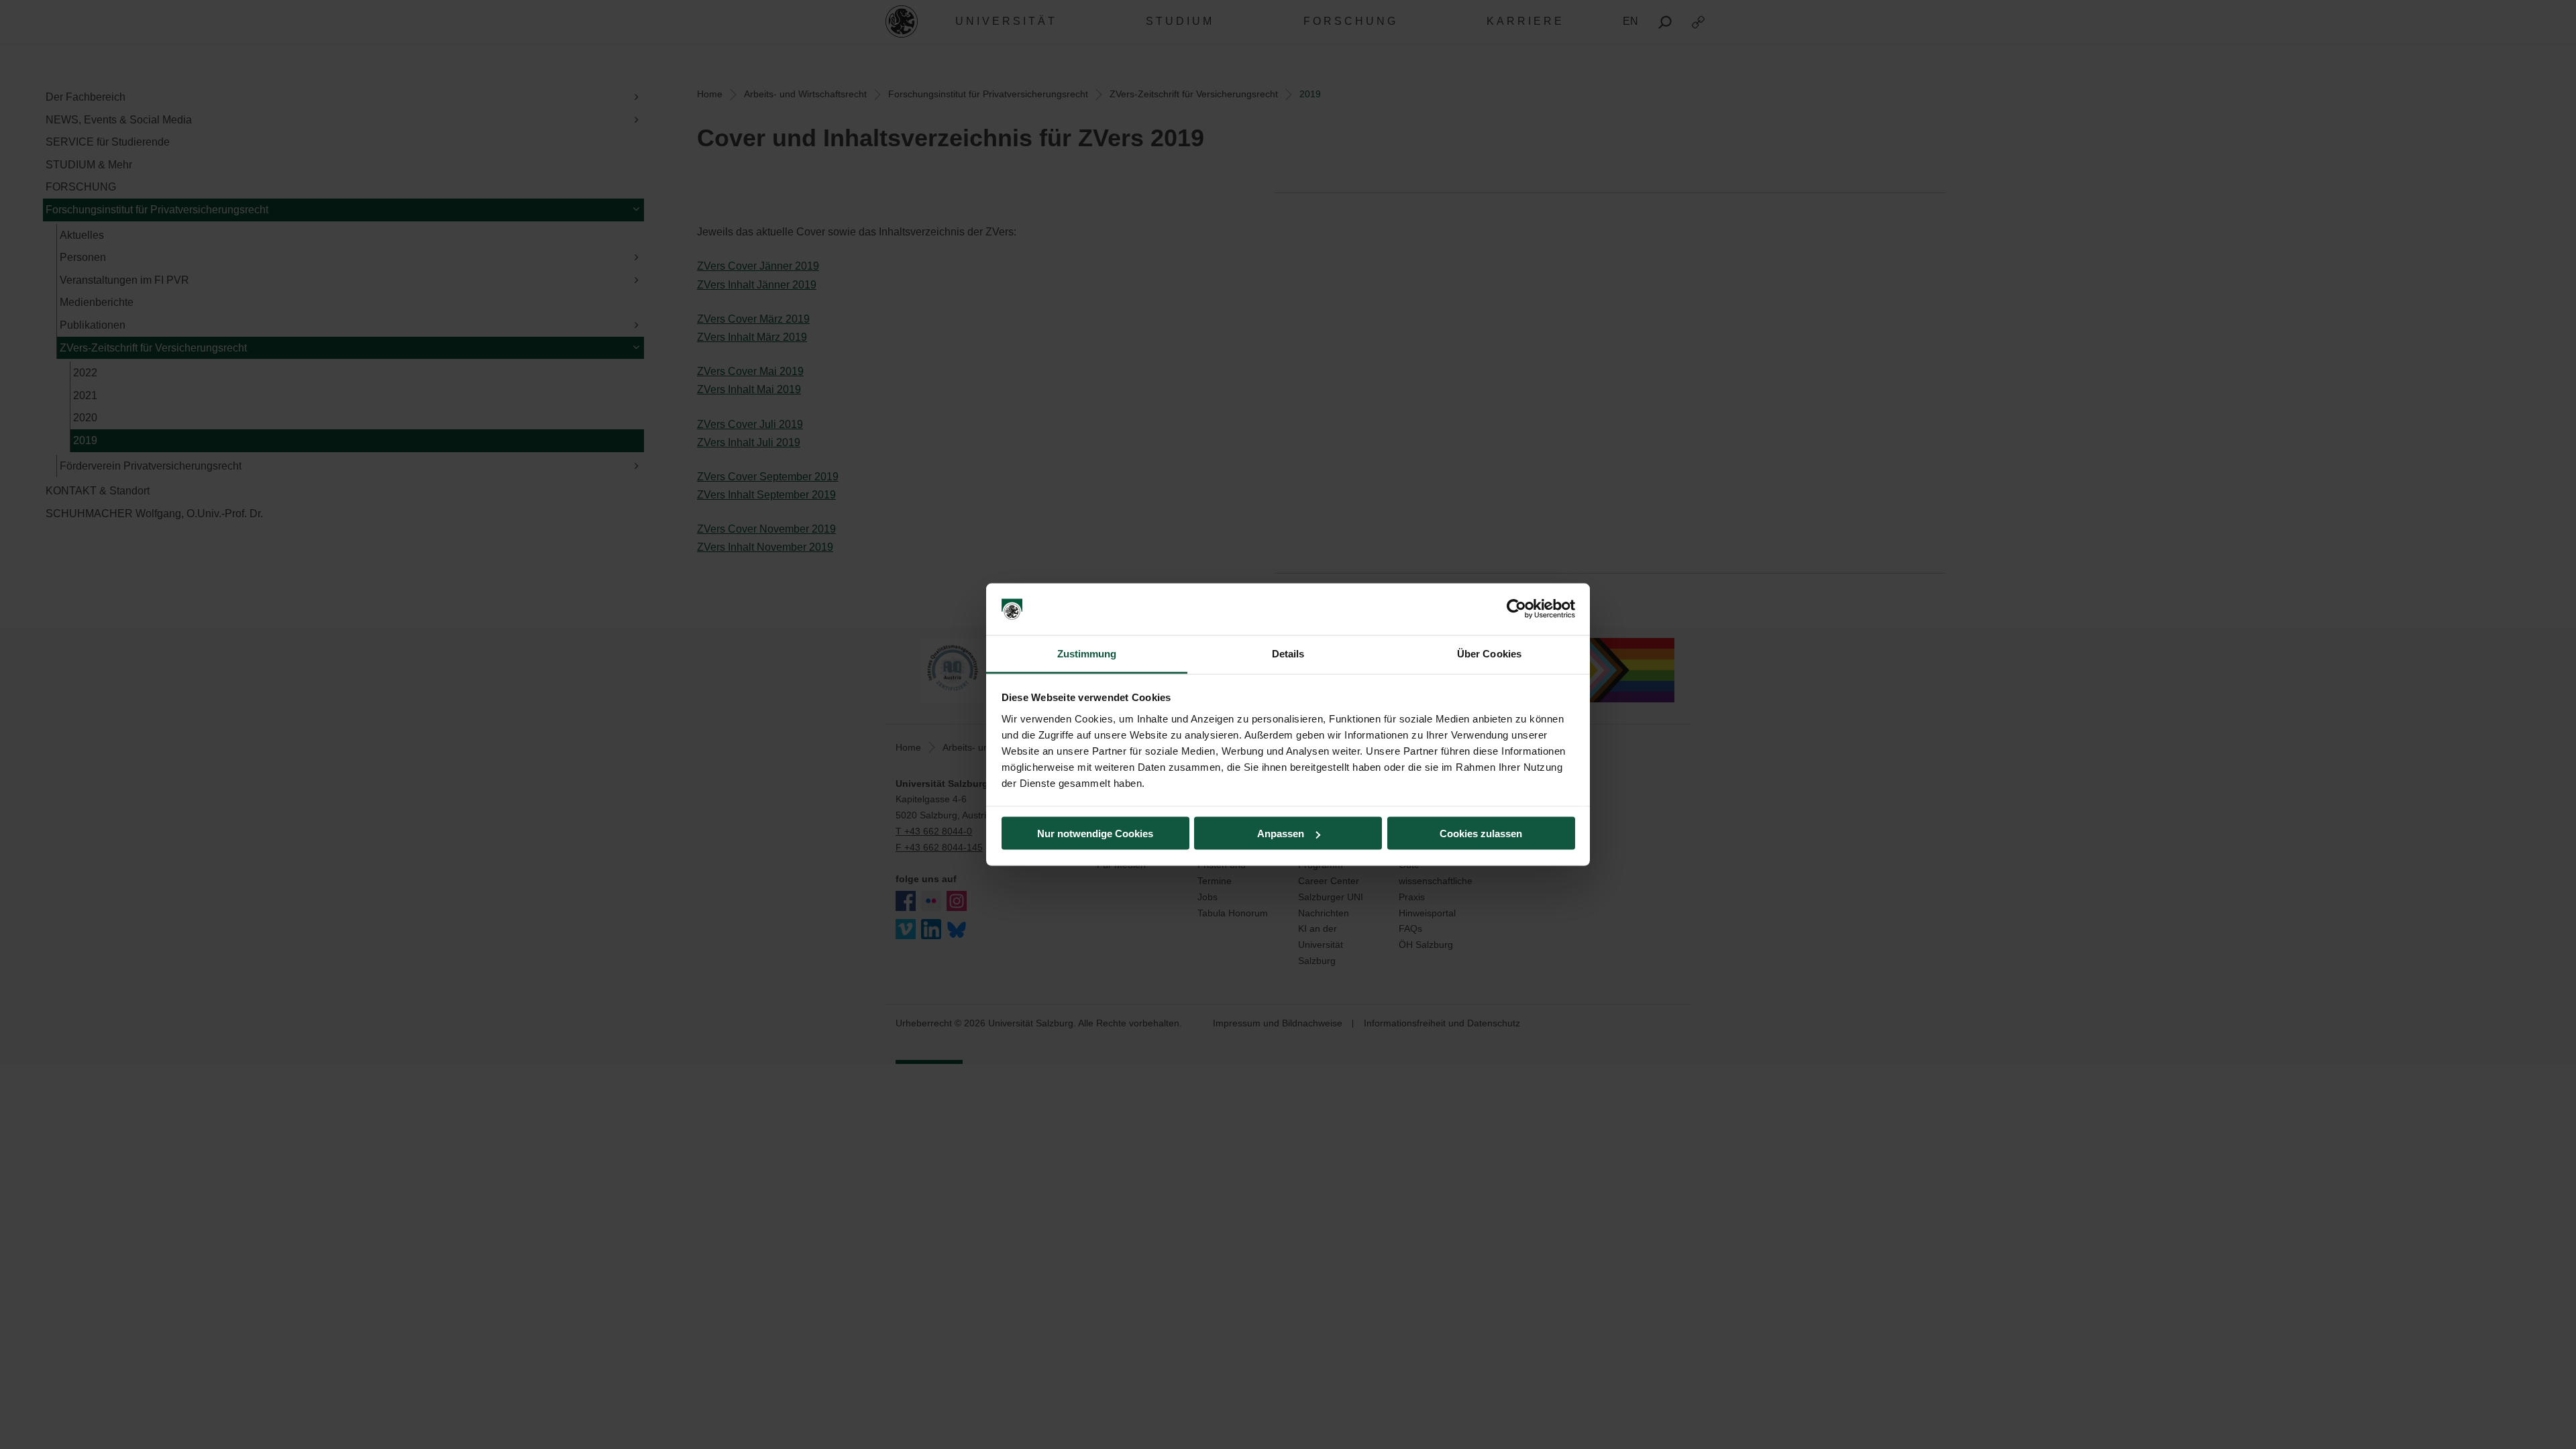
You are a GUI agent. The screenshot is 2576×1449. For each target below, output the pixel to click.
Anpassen (1281, 834)
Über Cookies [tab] (1489, 653)
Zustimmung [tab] (1087, 653)
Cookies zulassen (1481, 834)
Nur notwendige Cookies (1095, 834)
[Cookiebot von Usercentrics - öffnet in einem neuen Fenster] (1516, 609)
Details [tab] (1288, 653)
